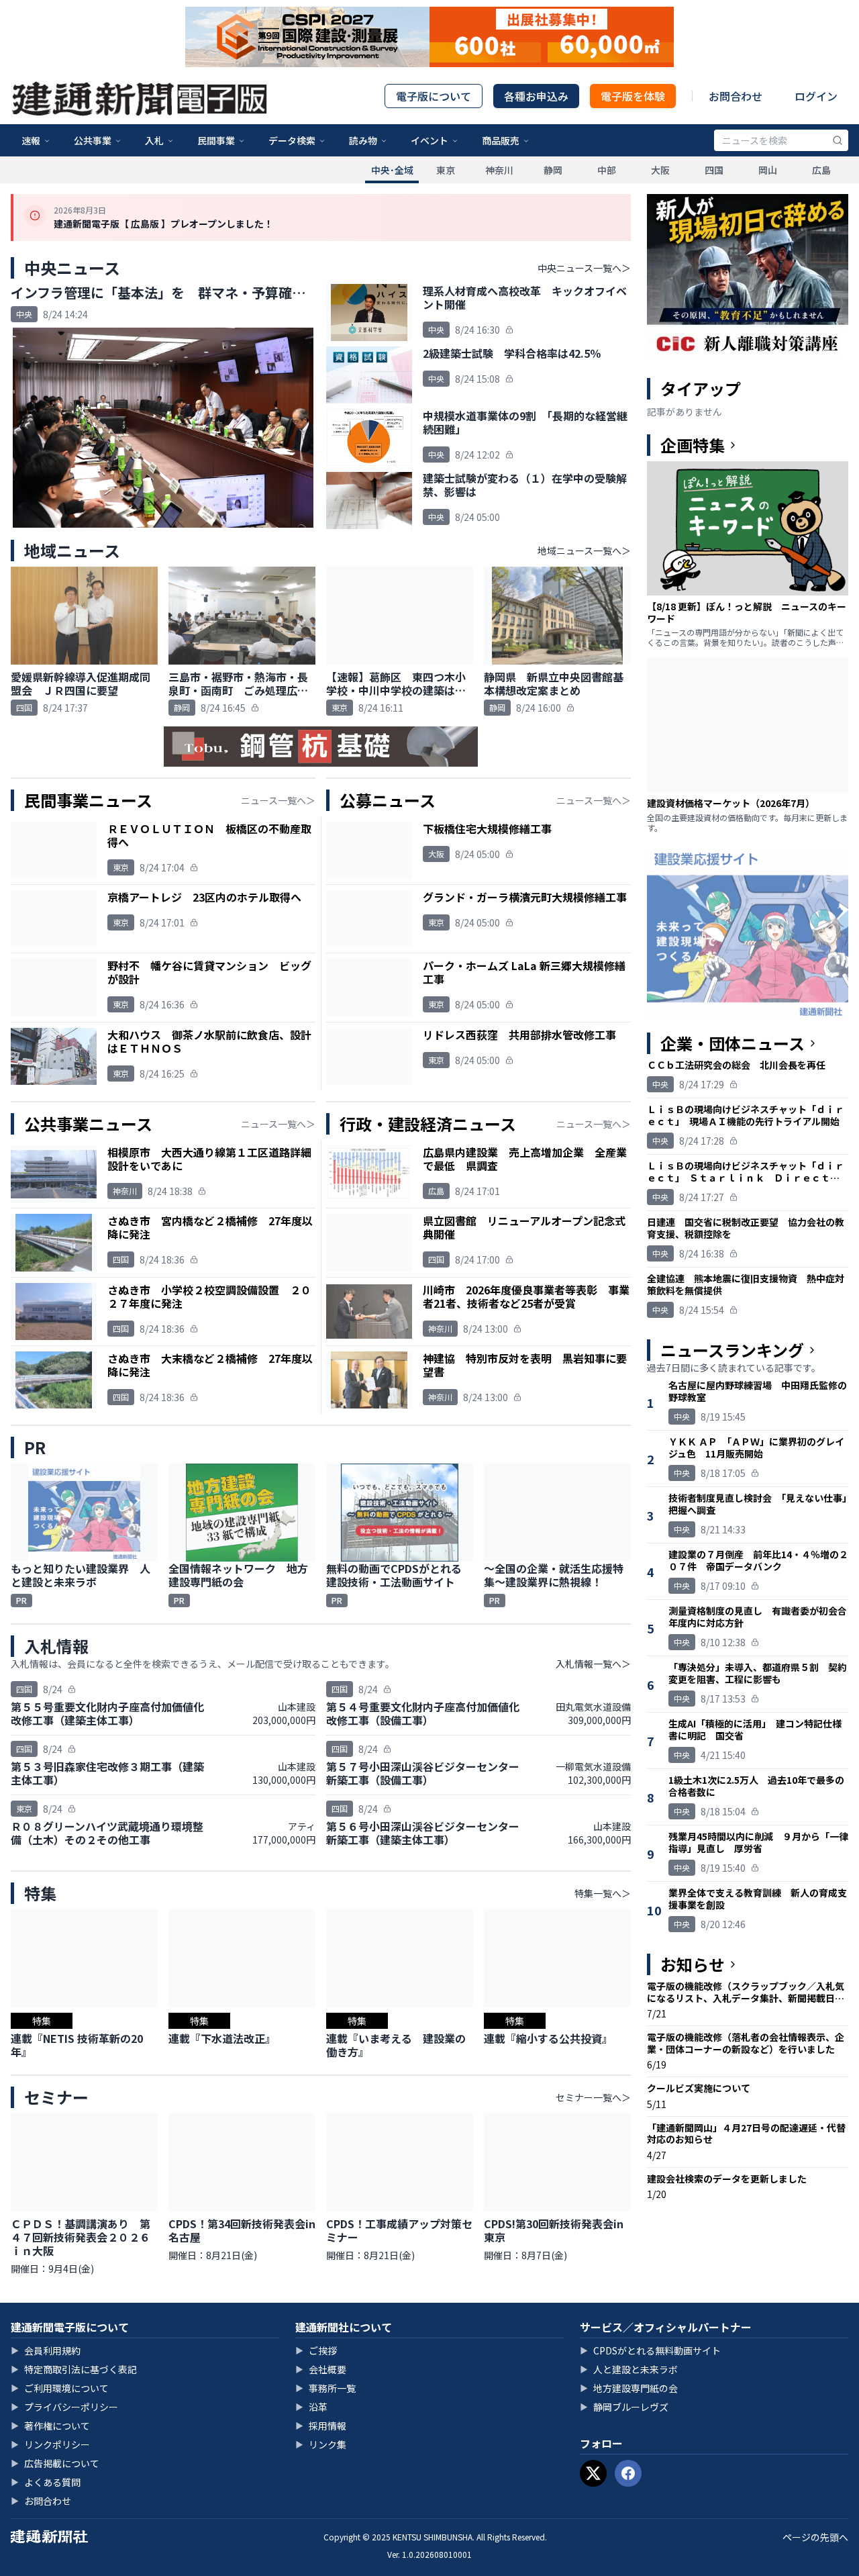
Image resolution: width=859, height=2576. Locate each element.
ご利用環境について (60, 2388)
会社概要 (321, 2369)
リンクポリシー (50, 2444)
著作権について (50, 2426)
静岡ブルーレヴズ (624, 2407)
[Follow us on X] (593, 2473)
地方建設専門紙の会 (629, 2388)
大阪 (660, 170)
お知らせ (693, 1964)
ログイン (816, 96)
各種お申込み (536, 96)
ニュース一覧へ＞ (278, 800)
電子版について (434, 96)
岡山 (768, 170)
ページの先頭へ (815, 2537)
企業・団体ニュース (732, 1043)
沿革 (311, 2407)
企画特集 (693, 445)
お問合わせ (736, 96)
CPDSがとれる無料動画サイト (650, 2350)
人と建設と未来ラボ (629, 2369)
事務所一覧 (325, 2388)
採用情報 (321, 2426)
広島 (821, 170)
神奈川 (499, 170)
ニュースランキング (732, 1350)
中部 (607, 170)
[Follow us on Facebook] (628, 2473)
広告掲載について (55, 2463)
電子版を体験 (633, 96)
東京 (446, 170)
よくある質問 (46, 2482)
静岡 (553, 170)
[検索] (838, 140)
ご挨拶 (316, 2350)
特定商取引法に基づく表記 (74, 2369)
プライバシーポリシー (64, 2407)
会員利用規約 (46, 2350)
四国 (714, 170)
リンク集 (321, 2444)
